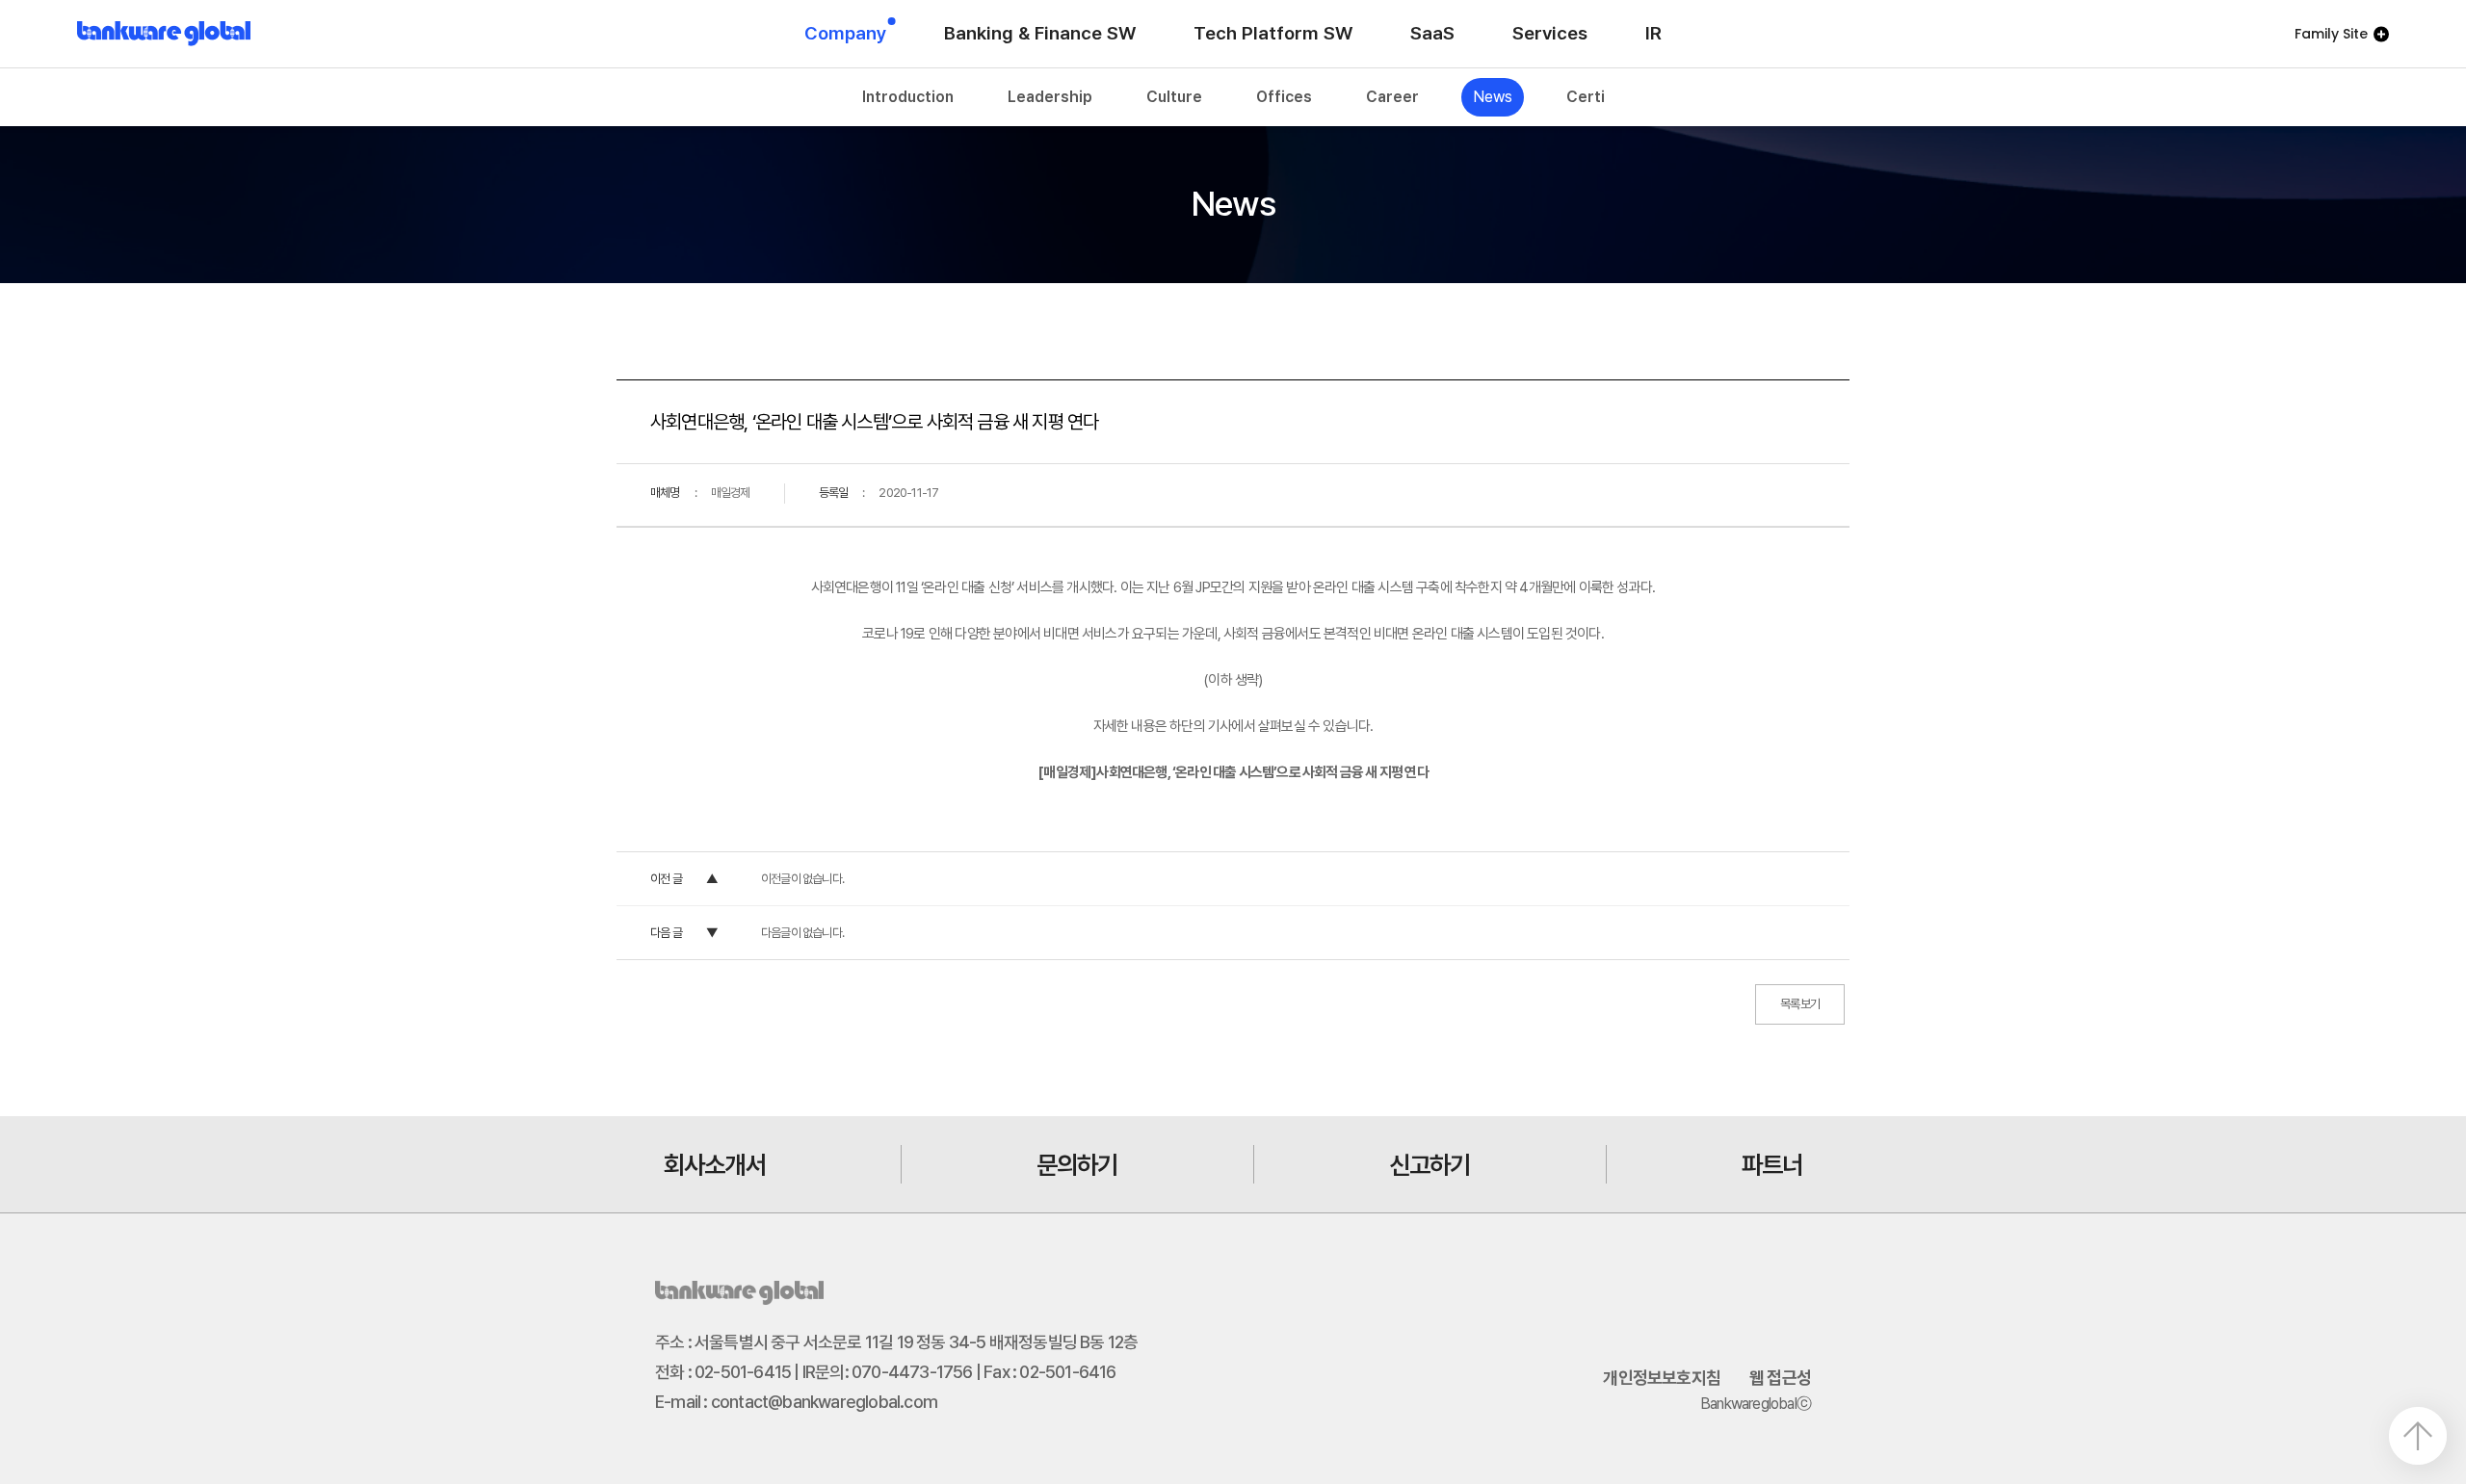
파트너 (1772, 1165)
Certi (1586, 97)
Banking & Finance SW (1040, 33)
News (1493, 97)
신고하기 (1430, 1165)
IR (1653, 33)
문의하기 (1077, 1165)
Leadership (1050, 97)
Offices (1284, 97)
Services (1550, 33)
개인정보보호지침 (1662, 1378)
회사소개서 (715, 1165)
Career (1392, 97)
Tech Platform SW (1273, 33)
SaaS (1432, 33)
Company (845, 33)
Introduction (908, 97)
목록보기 (1800, 1004)
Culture (1174, 97)
